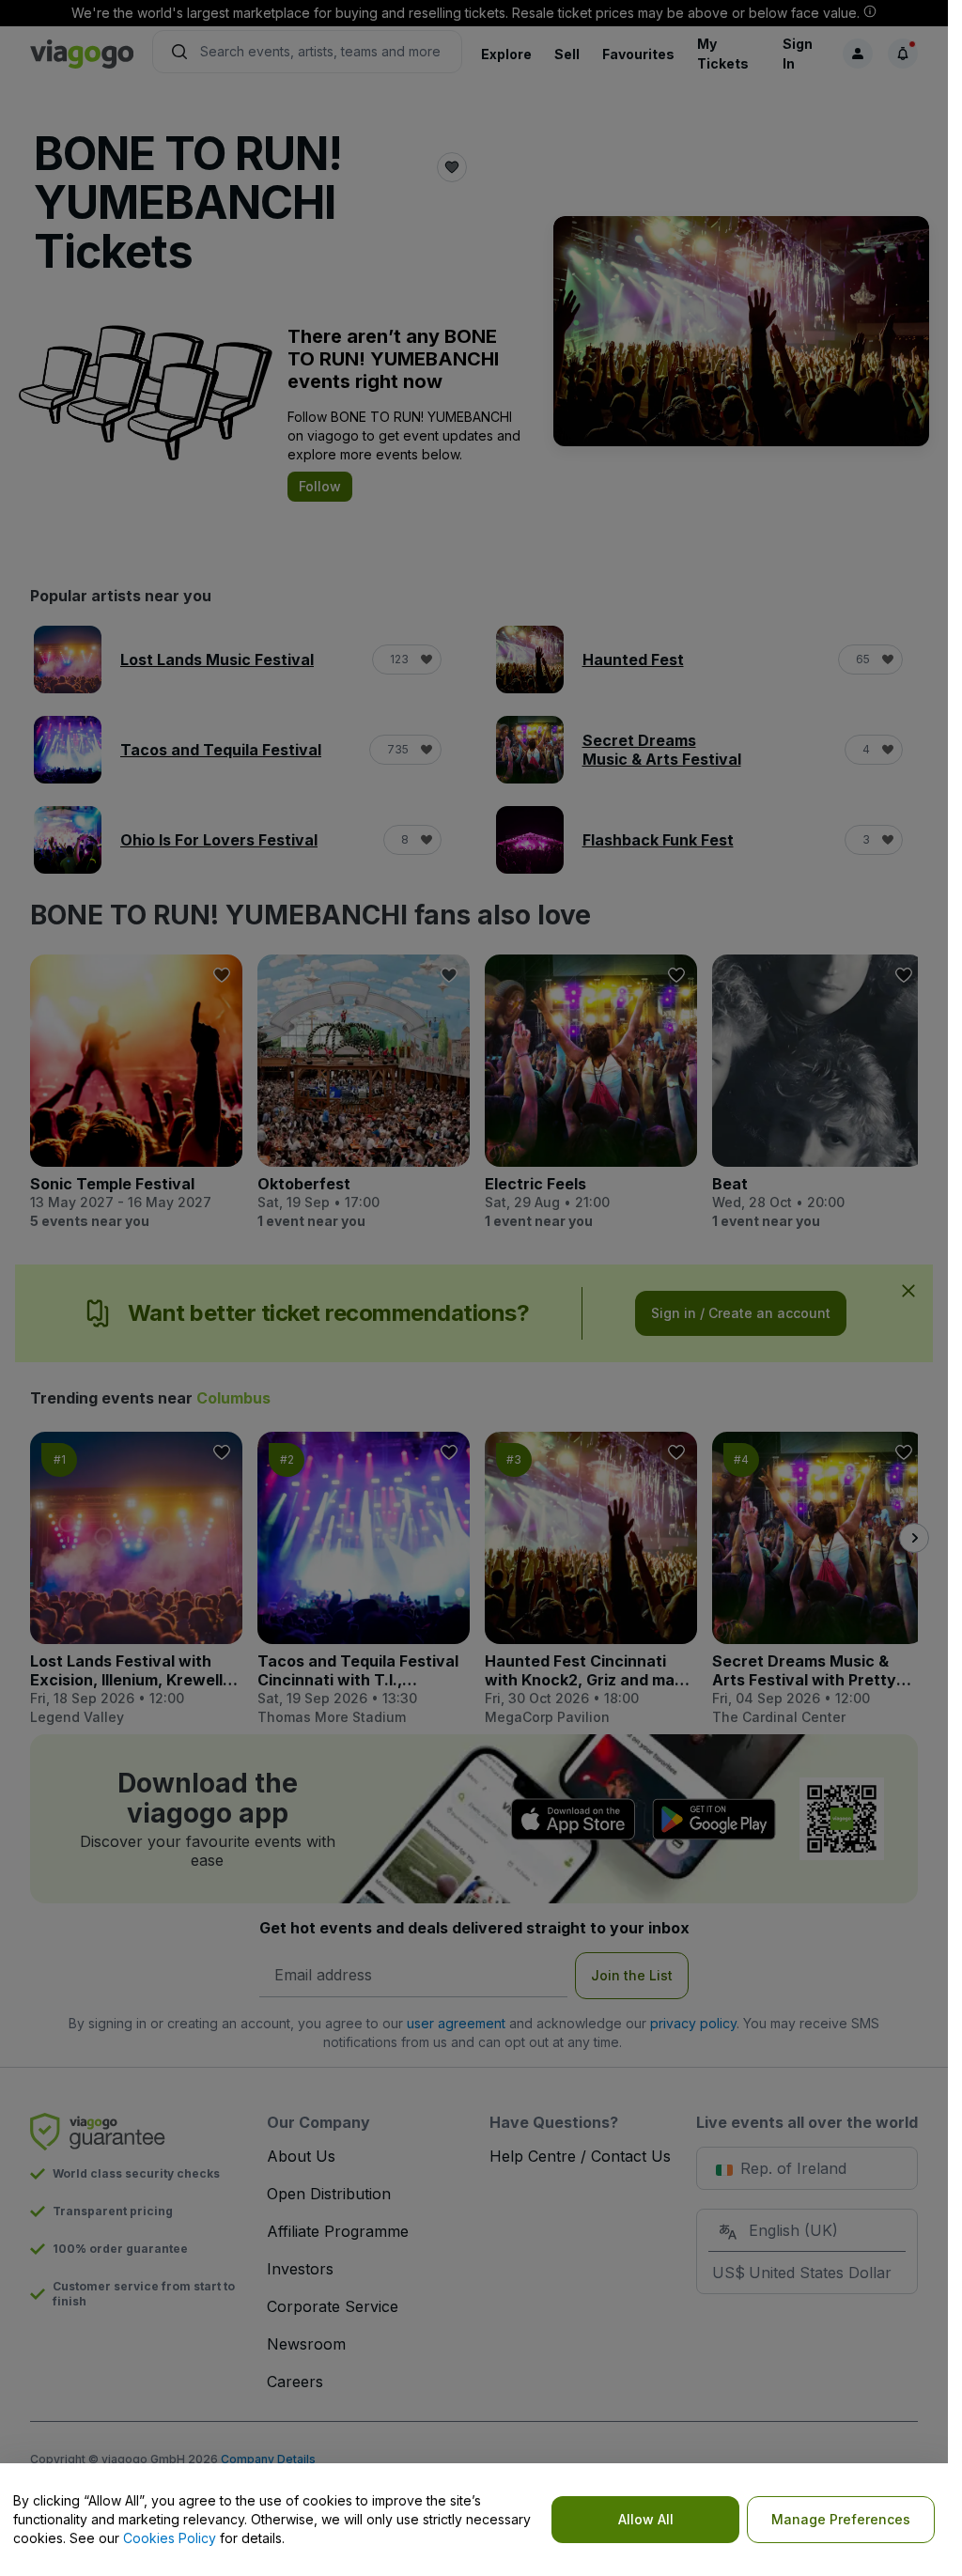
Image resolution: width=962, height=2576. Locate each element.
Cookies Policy (170, 2538)
